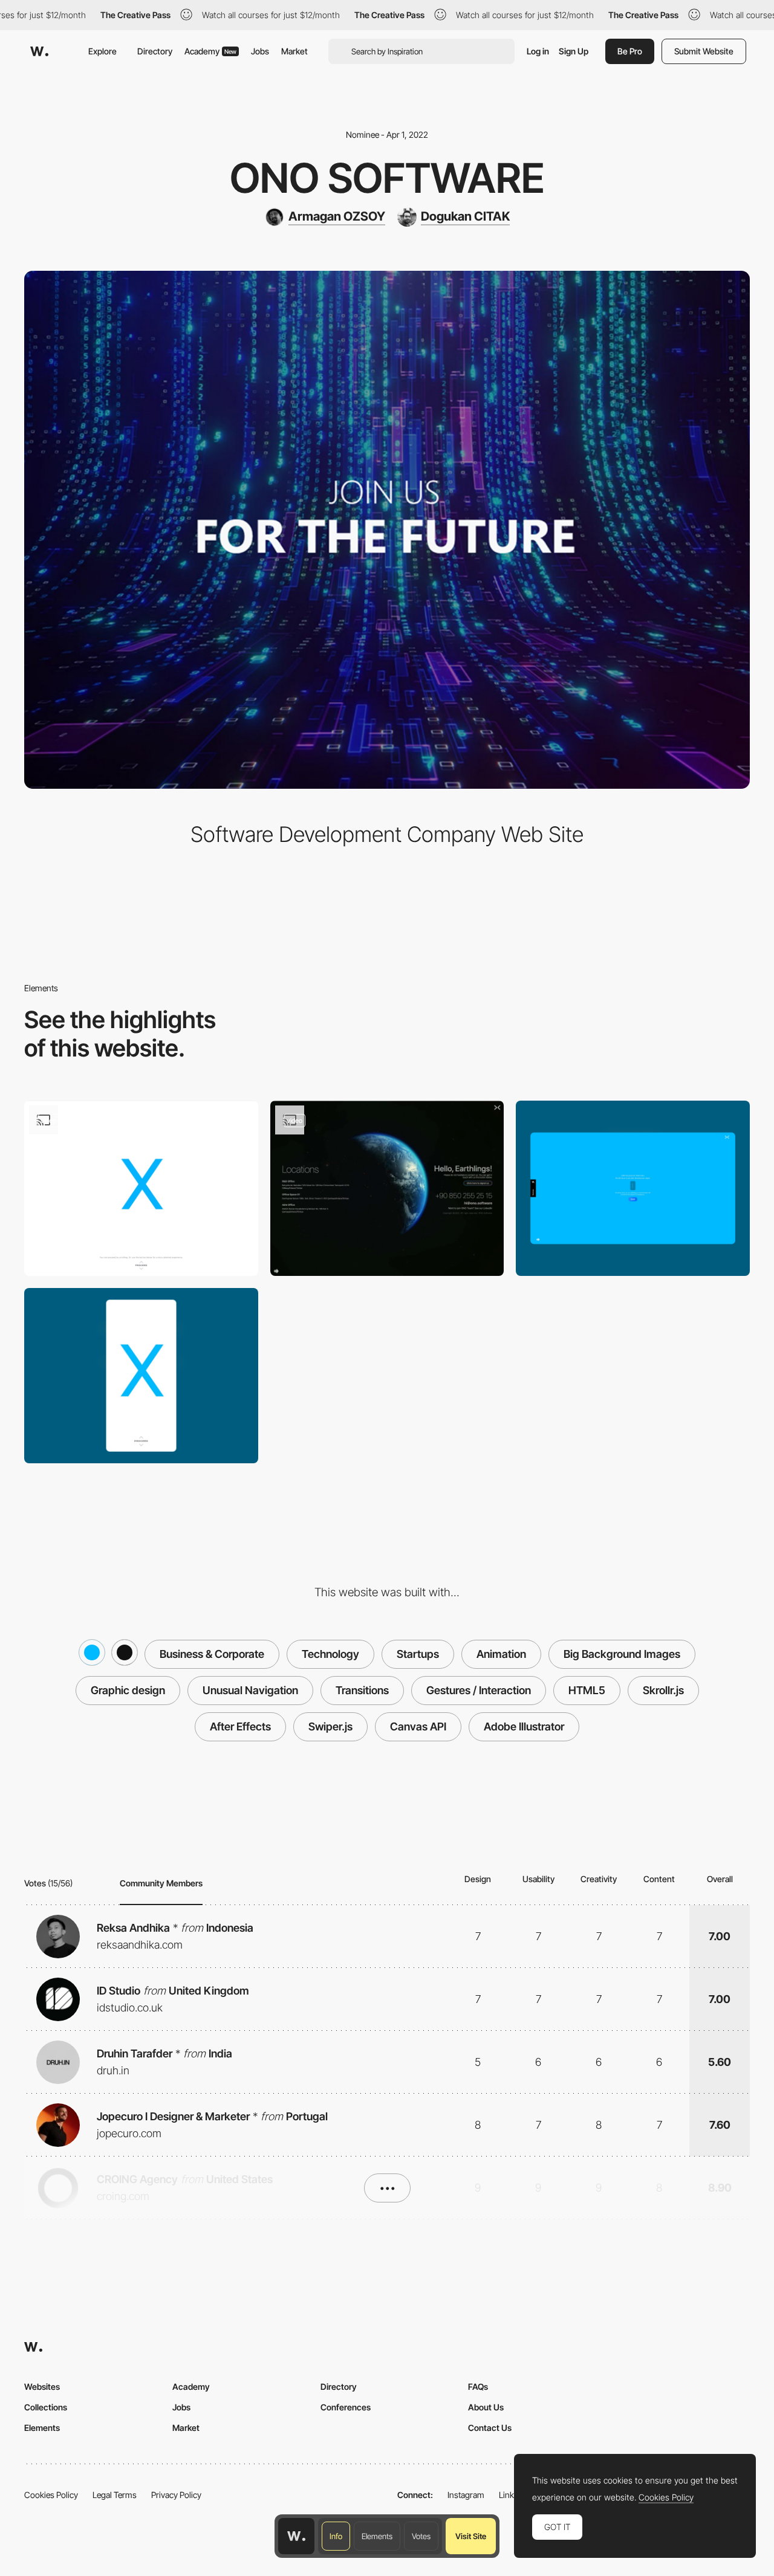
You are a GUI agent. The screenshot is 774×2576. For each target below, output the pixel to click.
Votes (421, 2536)
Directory (155, 51)
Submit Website (704, 51)
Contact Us (490, 2428)
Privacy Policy (176, 2495)
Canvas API (418, 1727)
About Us (486, 2407)
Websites (42, 2387)
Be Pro (630, 51)
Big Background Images (622, 1654)
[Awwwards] (39, 51)
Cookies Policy (51, 2495)
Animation (501, 1654)
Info (336, 2536)
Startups (418, 1654)
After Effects (240, 1727)
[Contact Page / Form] (387, 1188)
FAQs (478, 2387)
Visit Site (471, 2536)
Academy (210, 51)
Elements (377, 2536)
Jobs (260, 51)
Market (294, 51)
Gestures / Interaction (479, 1690)
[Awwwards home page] (296, 2536)
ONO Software (387, 178)
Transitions (362, 1690)
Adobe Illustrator (524, 1727)
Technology (330, 1654)
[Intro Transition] (141, 1188)
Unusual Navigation (250, 1690)
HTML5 (587, 1690)
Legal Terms (115, 2495)
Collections (46, 2407)
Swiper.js (330, 1727)
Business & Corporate (212, 1654)
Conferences (346, 2407)
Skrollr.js (663, 1690)
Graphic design (128, 1690)
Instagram (466, 2495)
